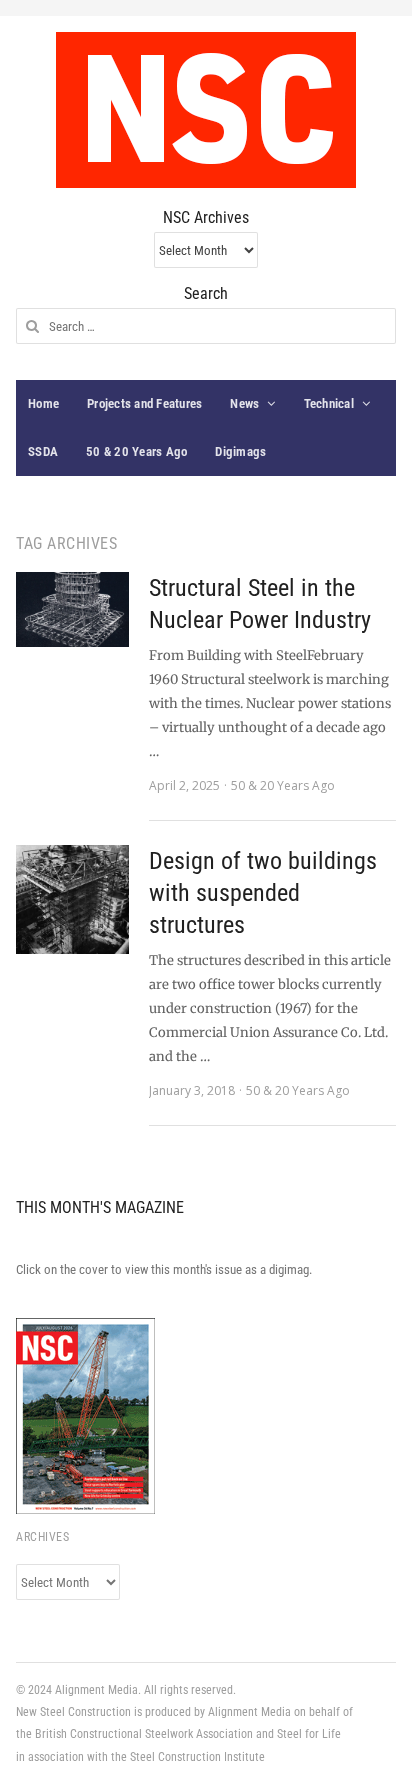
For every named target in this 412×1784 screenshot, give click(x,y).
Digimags (240, 451)
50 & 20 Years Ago (136, 451)
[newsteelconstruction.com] (206, 110)
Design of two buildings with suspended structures (263, 893)
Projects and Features (144, 403)
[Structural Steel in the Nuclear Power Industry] (72, 609)
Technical (329, 403)
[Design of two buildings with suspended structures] (72, 899)
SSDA (43, 451)
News (244, 403)
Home (43, 403)
